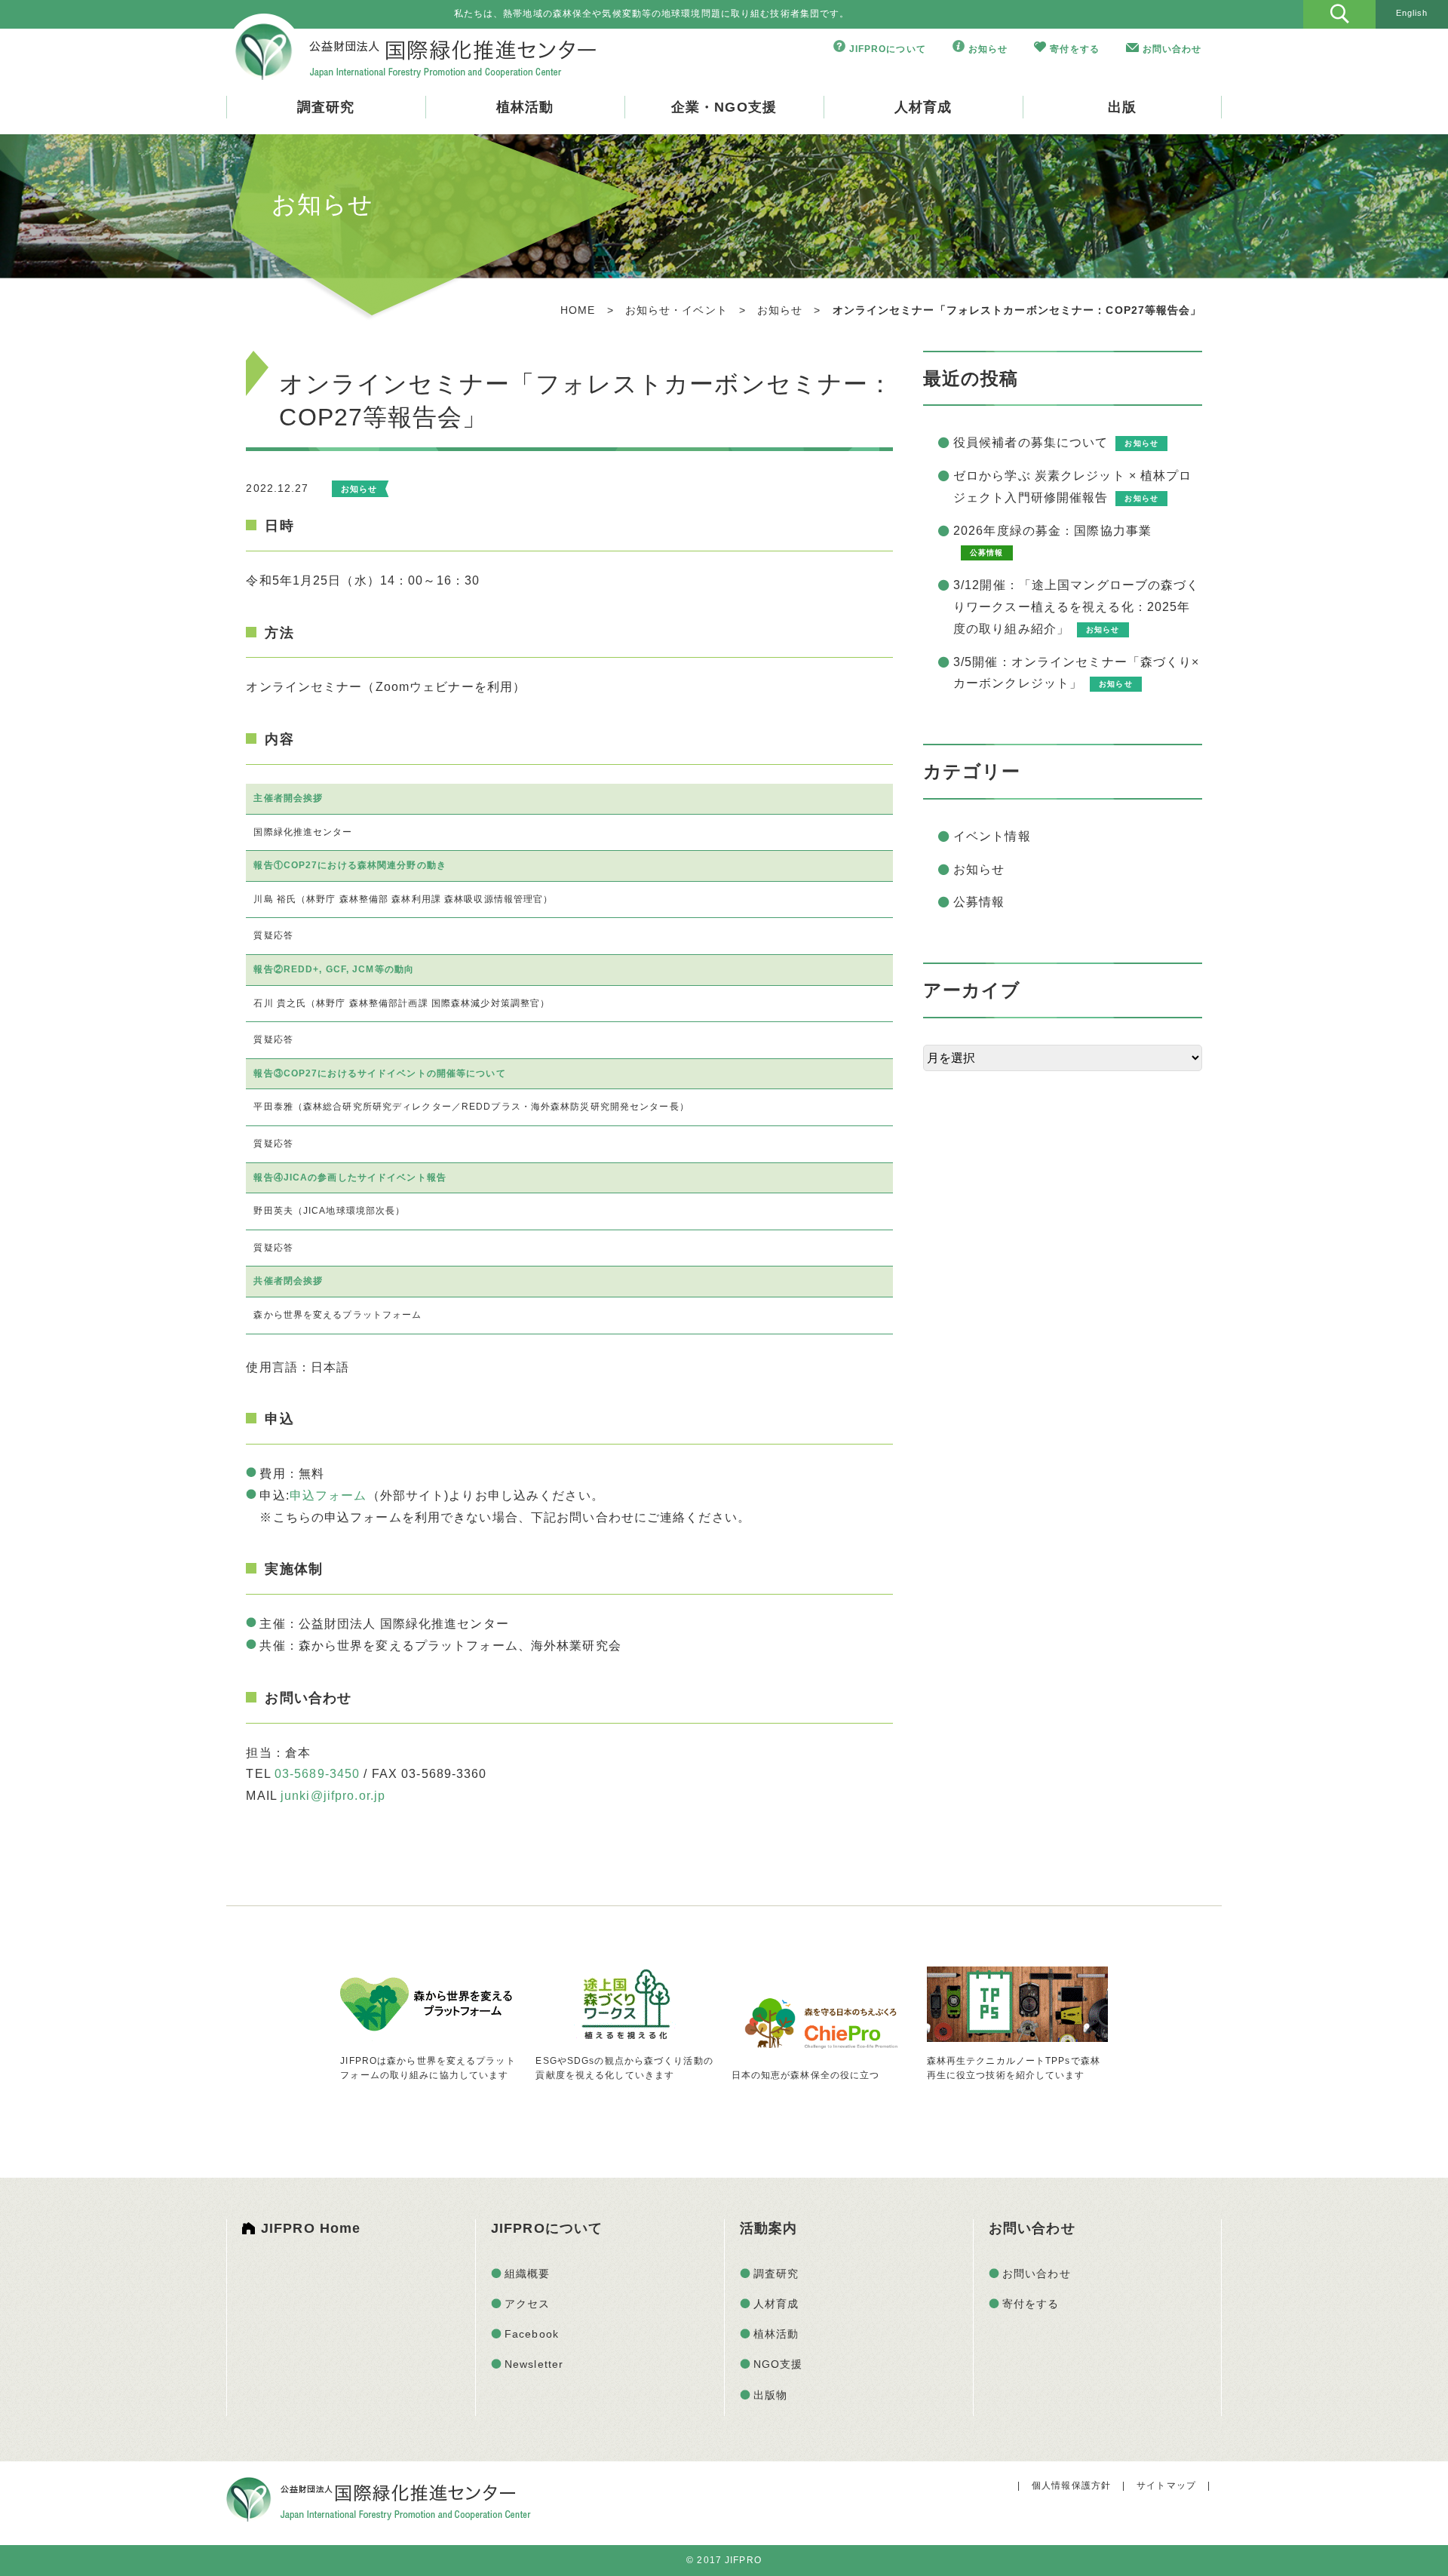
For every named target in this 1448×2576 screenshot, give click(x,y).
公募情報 (979, 902)
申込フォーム (328, 1495)
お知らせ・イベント (676, 310)
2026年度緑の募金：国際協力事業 (1052, 531)
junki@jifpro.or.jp (333, 1796)
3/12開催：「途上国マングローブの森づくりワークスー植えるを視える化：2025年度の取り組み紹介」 (1077, 607)
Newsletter (534, 2364)
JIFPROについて (888, 49)
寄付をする (1075, 49)
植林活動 (525, 107)
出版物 (770, 2395)
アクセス (527, 2304)
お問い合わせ (1172, 49)
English (1412, 13)
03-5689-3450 (317, 1774)
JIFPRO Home (311, 2228)
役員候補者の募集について (1031, 442)
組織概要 (527, 2274)
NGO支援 (778, 2364)
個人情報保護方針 (1071, 2485)
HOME (578, 310)
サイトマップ (1166, 2485)
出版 (1122, 107)
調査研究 (326, 107)
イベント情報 (992, 836)
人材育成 (923, 107)
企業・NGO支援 (724, 107)
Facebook (532, 2334)
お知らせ (988, 49)
